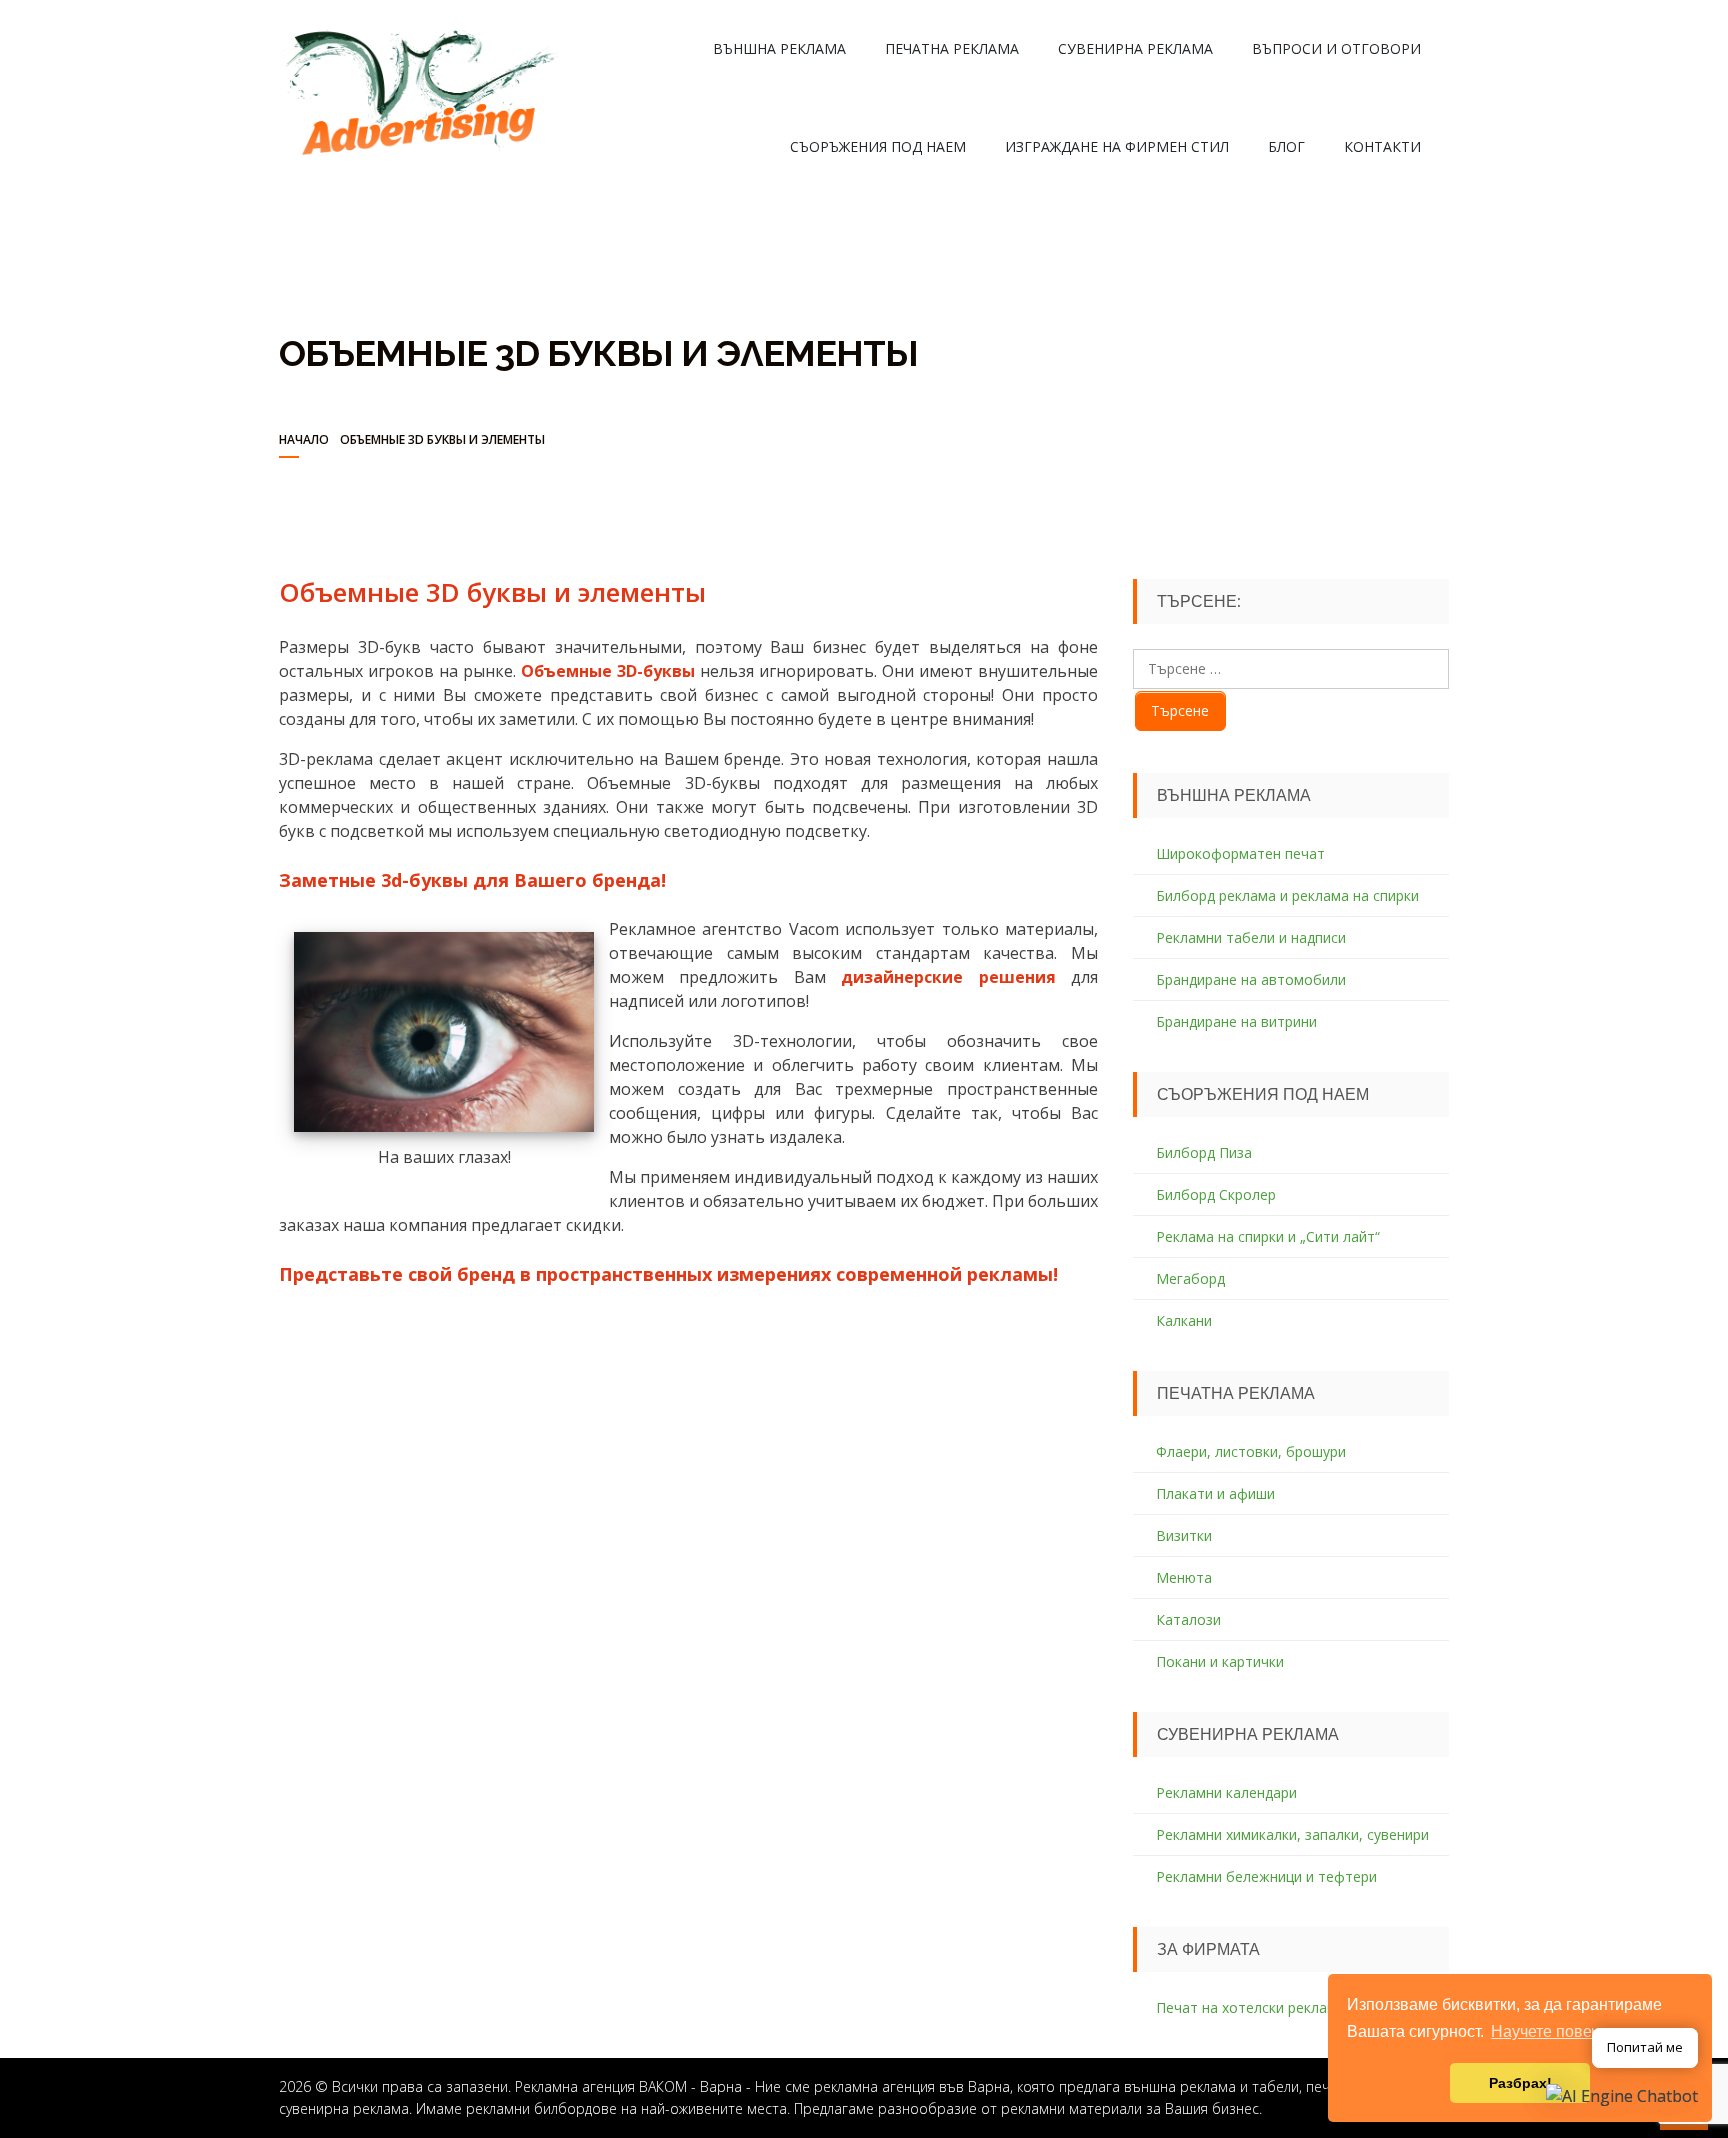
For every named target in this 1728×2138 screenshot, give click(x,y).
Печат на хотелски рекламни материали (1293, 2007)
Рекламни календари (1226, 1792)
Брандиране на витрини (1236, 1021)
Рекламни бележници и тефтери (1266, 1876)
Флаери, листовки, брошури (1251, 1451)
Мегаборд (1190, 1278)
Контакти (1382, 146)
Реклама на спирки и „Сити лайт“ (1268, 1236)
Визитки (1184, 1535)
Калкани (1184, 1320)
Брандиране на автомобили (1251, 979)
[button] (1622, 2095)
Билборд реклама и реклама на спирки (1287, 895)
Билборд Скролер (1216, 1194)
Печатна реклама (952, 48)
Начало (304, 439)
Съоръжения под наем (878, 146)
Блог (1286, 146)
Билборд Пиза (1204, 1152)
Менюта (1184, 1577)
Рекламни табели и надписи (1251, 937)
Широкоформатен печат (1240, 853)
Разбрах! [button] (1520, 2083)
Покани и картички (1220, 1661)
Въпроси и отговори (1336, 48)
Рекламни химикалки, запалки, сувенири (1292, 1834)
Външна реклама (779, 48)
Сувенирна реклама (1135, 48)
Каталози (1188, 1619)
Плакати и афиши (1215, 1493)
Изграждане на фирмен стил (1117, 146)
